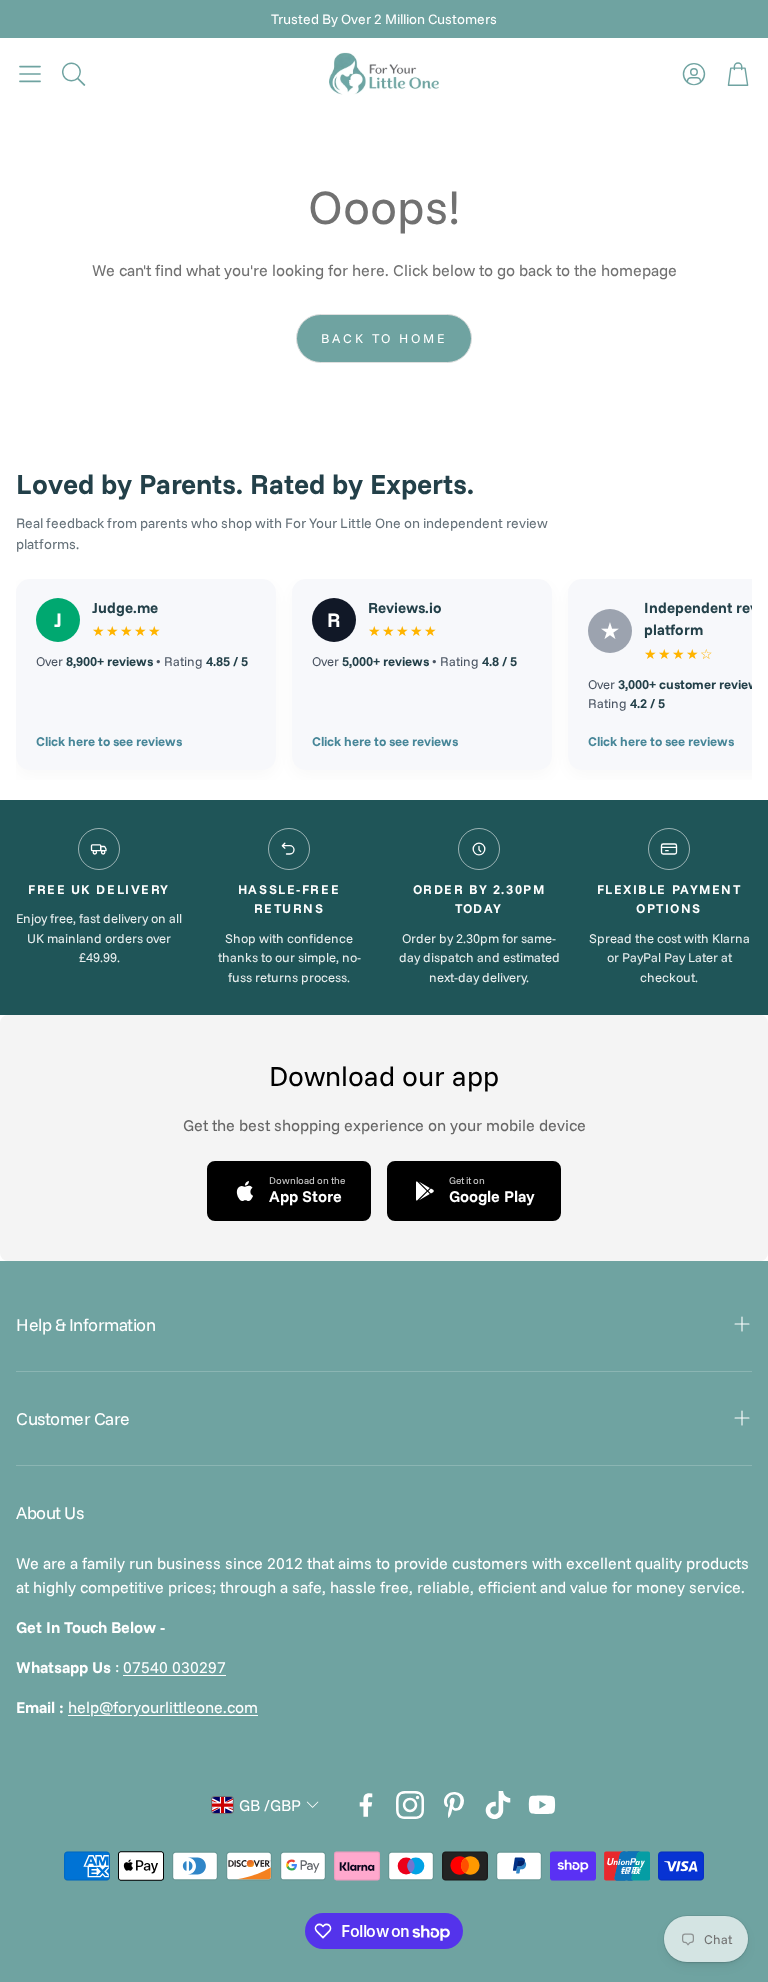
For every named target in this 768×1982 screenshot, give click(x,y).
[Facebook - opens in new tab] (366, 1805)
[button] (30, 74)
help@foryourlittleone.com (163, 1707)
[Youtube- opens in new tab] (542, 1805)
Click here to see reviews (109, 741)
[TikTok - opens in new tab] (498, 1805)
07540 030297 (174, 1667)
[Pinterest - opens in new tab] (454, 1805)
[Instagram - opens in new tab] (410, 1805)
